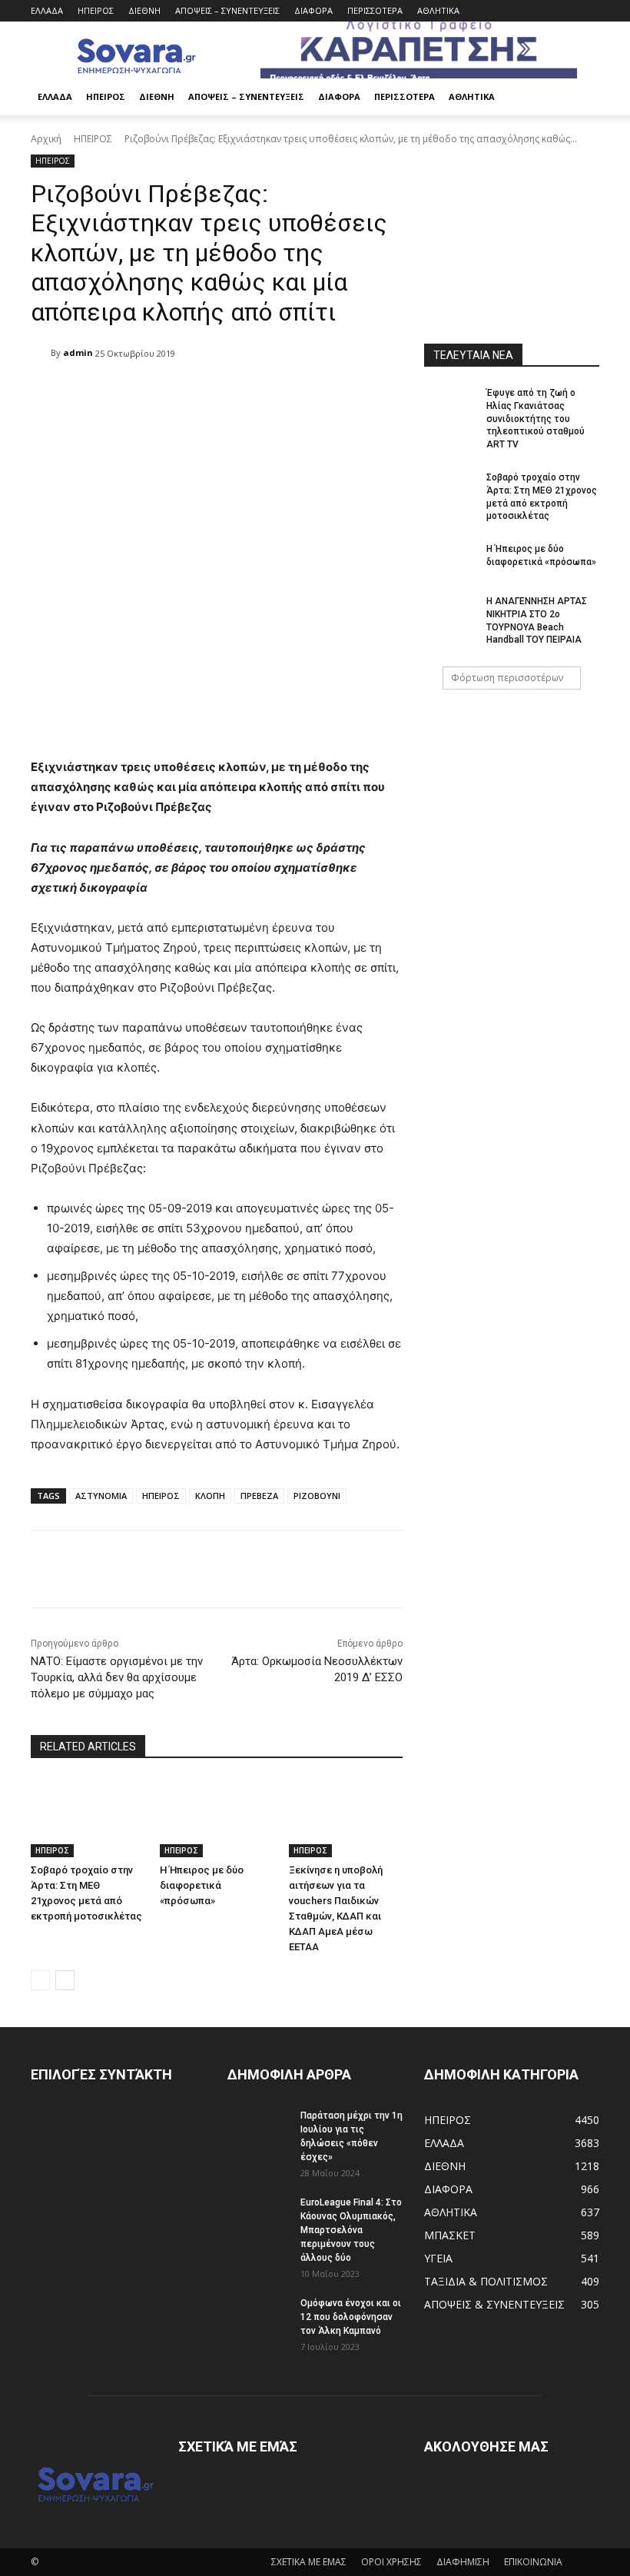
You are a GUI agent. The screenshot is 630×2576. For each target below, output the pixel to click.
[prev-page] (40, 1980)
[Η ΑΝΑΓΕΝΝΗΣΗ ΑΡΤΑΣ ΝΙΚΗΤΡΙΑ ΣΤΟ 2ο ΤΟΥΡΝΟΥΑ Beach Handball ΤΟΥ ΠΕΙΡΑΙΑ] (450, 613)
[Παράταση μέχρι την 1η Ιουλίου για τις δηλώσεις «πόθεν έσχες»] (258, 2130)
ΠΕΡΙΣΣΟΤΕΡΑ (375, 10)
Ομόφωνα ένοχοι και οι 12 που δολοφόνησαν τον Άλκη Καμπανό (351, 2317)
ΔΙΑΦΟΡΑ (313, 10)
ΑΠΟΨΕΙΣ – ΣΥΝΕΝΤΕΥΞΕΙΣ (227, 10)
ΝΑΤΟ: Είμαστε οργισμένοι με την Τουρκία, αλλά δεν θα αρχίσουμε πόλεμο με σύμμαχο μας (117, 1677)
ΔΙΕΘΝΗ (144, 10)
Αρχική (46, 139)
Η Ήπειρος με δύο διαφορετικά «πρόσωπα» (202, 1885)
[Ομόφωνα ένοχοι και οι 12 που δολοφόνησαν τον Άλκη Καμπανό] (258, 2318)
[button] (581, 97)
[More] (424, 1569)
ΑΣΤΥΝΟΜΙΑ (101, 1496)
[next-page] (65, 1980)
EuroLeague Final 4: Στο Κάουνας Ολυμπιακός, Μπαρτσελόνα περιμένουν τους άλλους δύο (351, 2230)
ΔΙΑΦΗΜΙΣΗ (463, 2562)
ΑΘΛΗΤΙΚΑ (438, 10)
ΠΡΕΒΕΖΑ (259, 1496)
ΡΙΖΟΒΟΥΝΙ (317, 1496)
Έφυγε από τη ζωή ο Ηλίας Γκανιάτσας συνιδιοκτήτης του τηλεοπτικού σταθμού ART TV (535, 419)
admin (78, 352)
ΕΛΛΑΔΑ (47, 10)
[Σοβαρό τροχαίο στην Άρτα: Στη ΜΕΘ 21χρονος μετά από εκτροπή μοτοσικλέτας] (88, 1818)
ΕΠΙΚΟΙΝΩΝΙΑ (533, 2562)
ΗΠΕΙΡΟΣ (96, 10)
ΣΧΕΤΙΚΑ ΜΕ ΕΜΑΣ (309, 2562)
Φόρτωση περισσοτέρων (507, 678)
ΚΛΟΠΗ (210, 1496)
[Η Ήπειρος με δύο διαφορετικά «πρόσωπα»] (217, 1818)
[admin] (41, 353)
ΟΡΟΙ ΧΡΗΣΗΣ (391, 2562)
